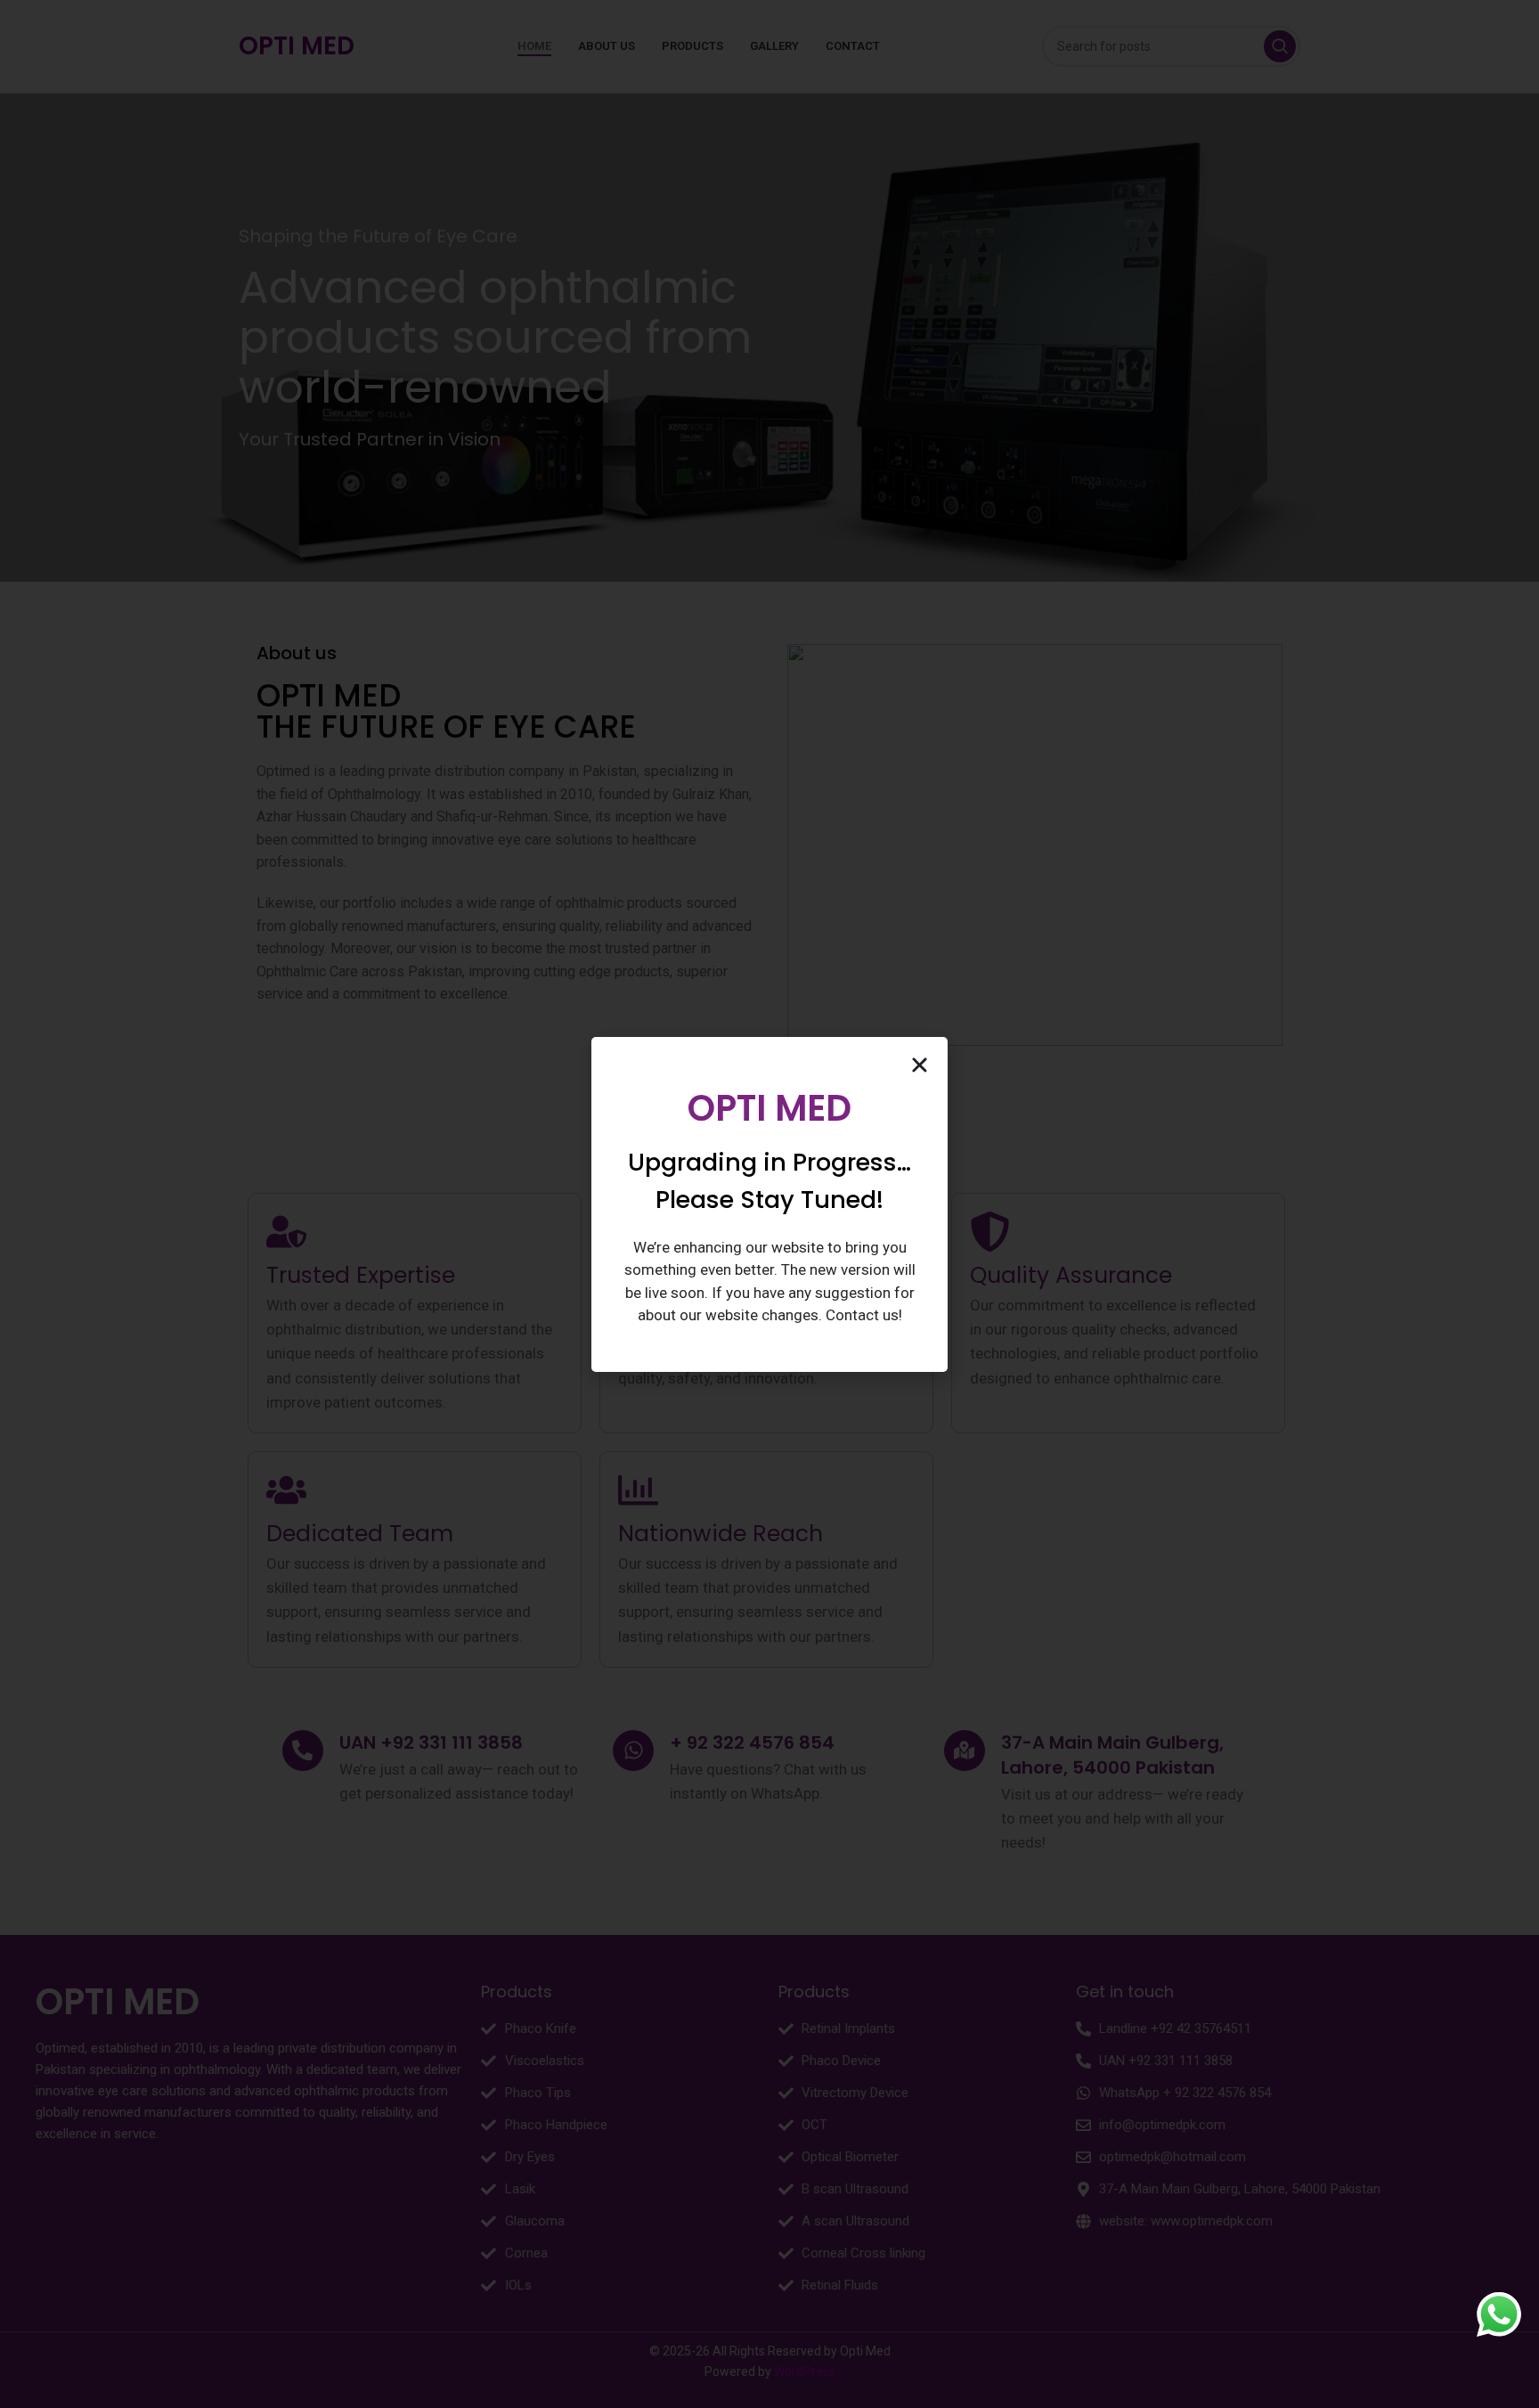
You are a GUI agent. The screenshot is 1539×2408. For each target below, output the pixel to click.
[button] (920, 1065)
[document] (769, 1204)
